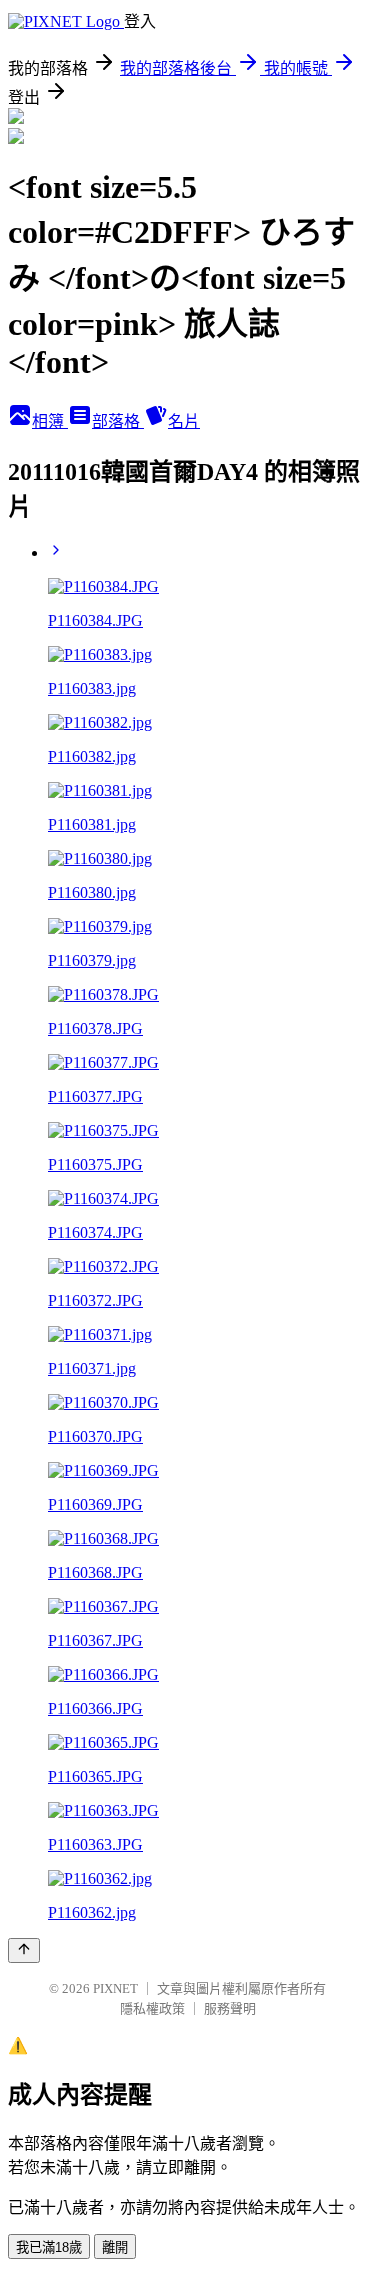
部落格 (118, 421)
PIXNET (115, 1988)
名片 (184, 421)
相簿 (50, 421)
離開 (115, 2247)
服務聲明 (230, 2008)
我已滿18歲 (49, 2247)
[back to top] (24, 1950)
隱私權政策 (152, 2008)
